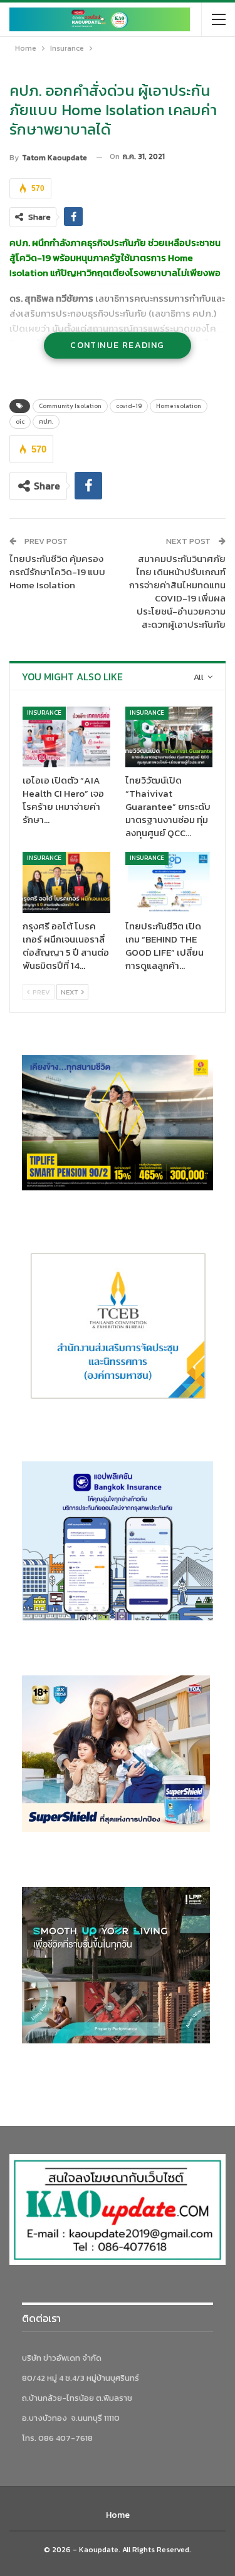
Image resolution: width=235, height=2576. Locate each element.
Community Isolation (70, 406)
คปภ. (46, 422)
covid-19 (129, 406)
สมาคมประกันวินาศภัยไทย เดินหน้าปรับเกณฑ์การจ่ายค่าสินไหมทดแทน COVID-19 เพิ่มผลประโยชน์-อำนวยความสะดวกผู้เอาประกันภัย (177, 591)
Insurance (44, 713)
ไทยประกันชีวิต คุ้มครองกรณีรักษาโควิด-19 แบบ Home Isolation (57, 572)
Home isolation (179, 406)
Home (118, 2515)
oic (20, 422)
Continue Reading (117, 345)
